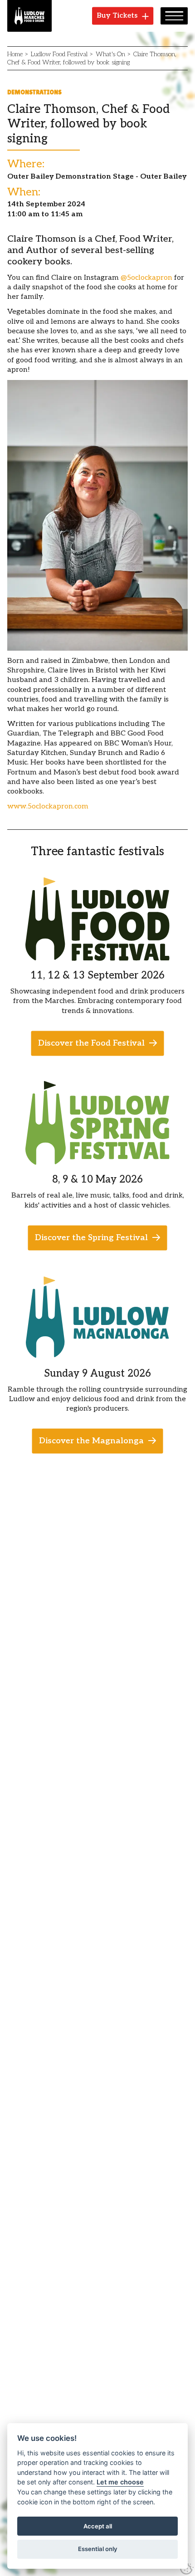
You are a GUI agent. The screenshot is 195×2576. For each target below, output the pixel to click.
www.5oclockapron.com (48, 806)
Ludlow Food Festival (59, 54)
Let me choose (120, 2482)
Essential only (98, 2549)
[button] (174, 16)
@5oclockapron (146, 278)
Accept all (98, 2526)
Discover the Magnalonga (91, 1441)
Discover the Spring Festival (91, 1238)
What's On (110, 54)
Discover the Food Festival (91, 1043)
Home (15, 54)
